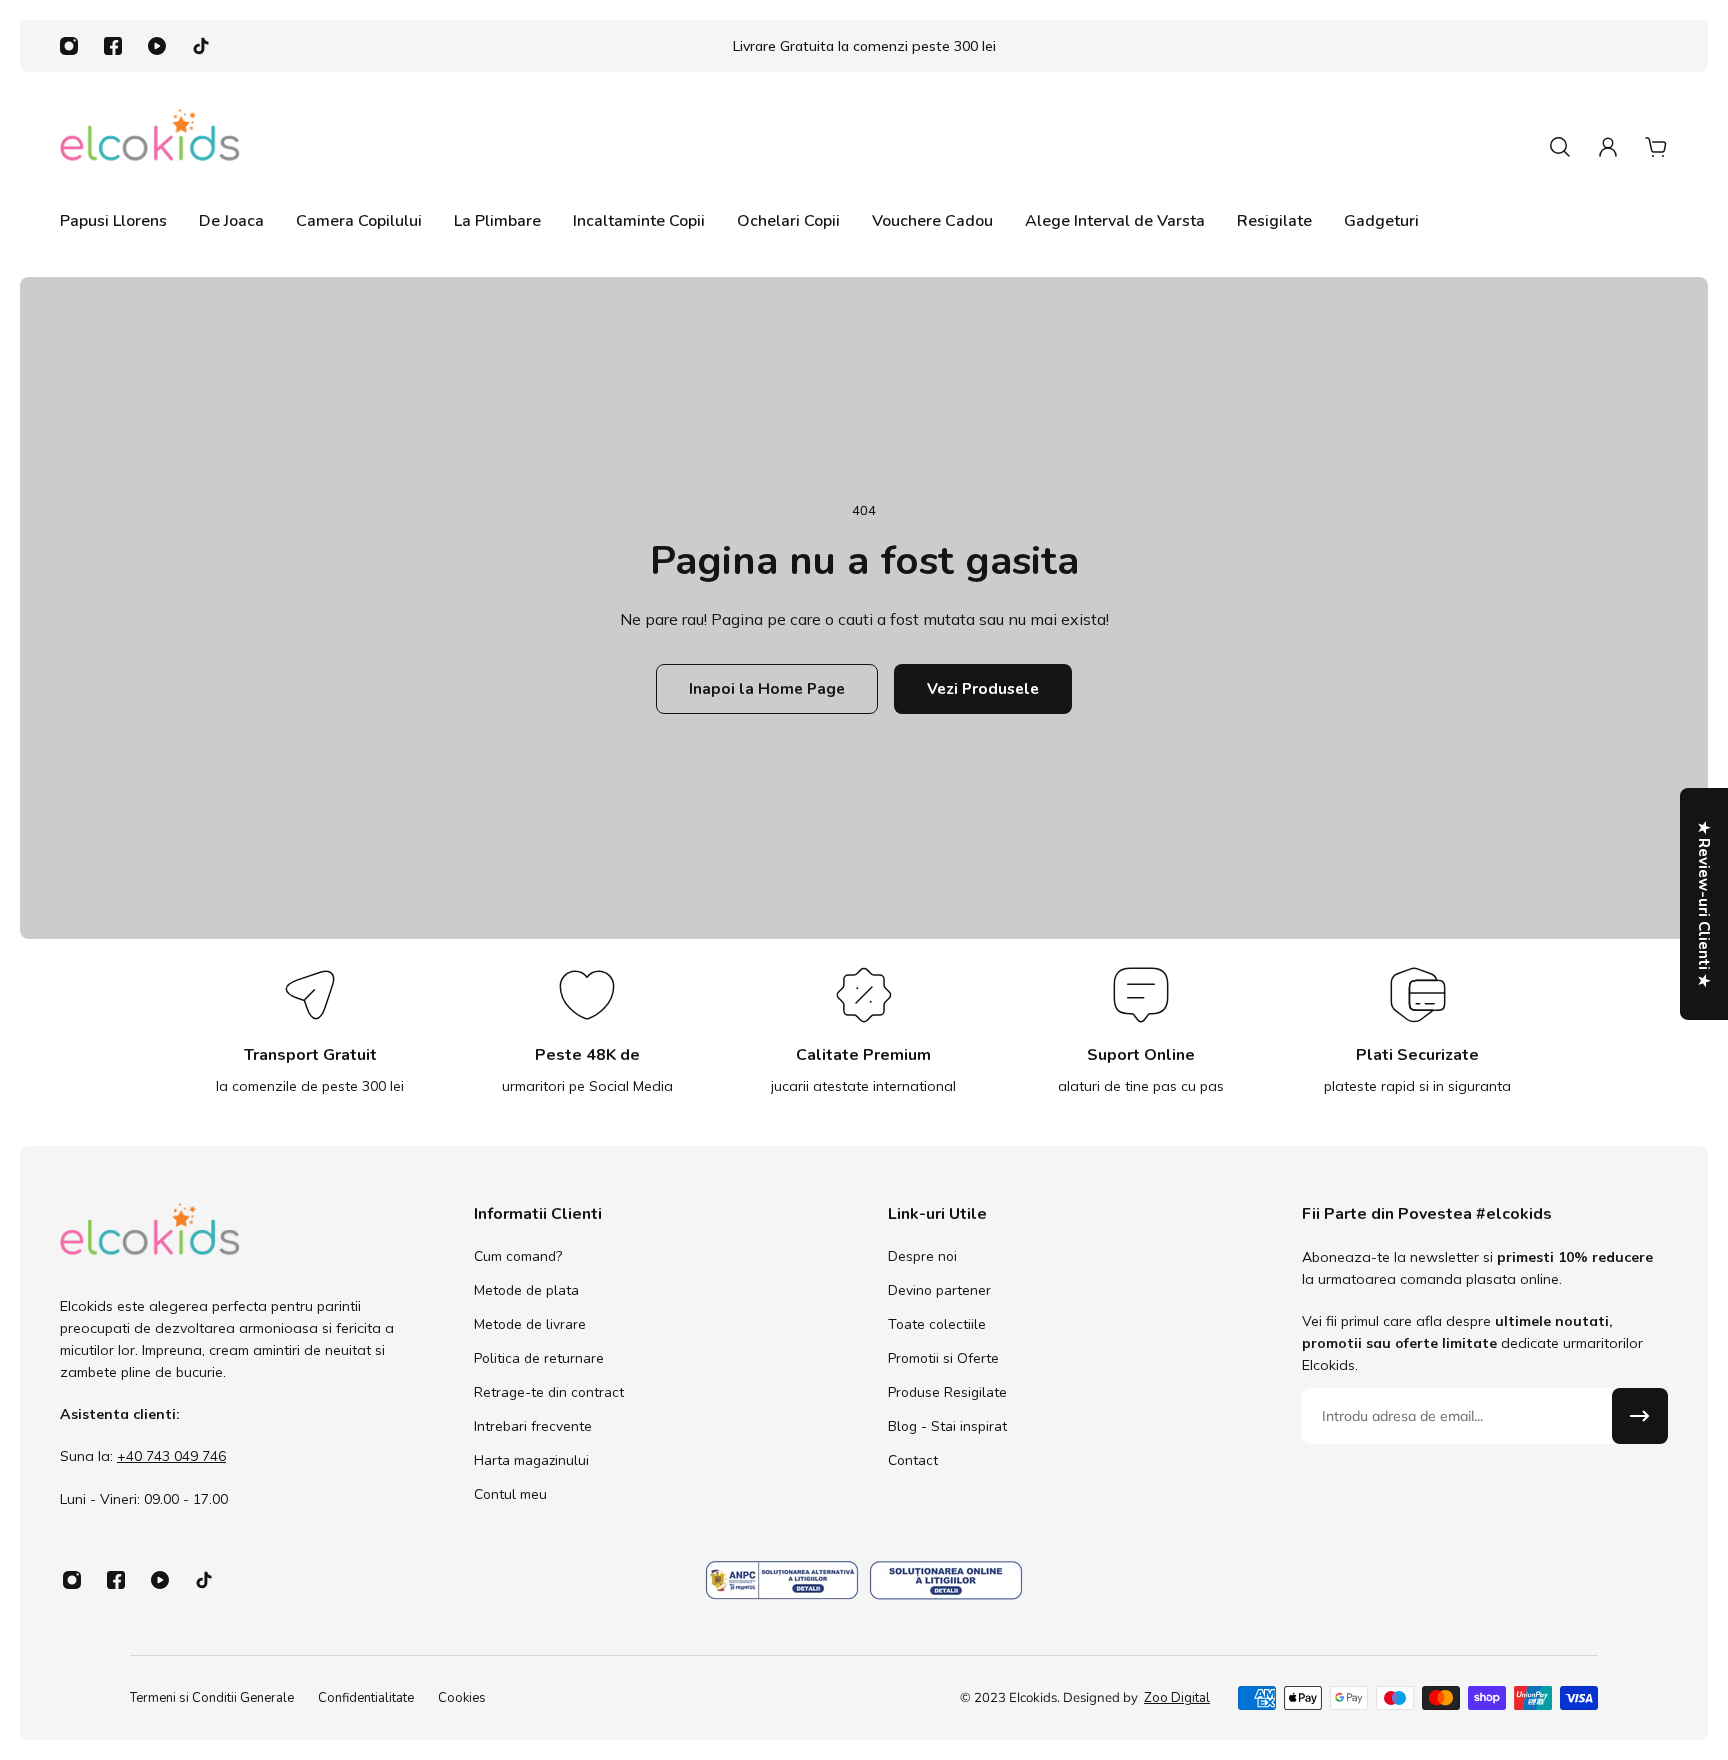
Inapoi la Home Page (767, 688)
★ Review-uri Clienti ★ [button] (1704, 904)
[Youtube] (157, 46)
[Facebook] (113, 46)
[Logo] (150, 146)
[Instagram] (69, 46)
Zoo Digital (1177, 1698)
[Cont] (1608, 147)
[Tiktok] (201, 46)
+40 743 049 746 (171, 1456)
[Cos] (1656, 147)
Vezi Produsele (983, 688)
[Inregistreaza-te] (1640, 1416)
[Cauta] (1560, 147)
